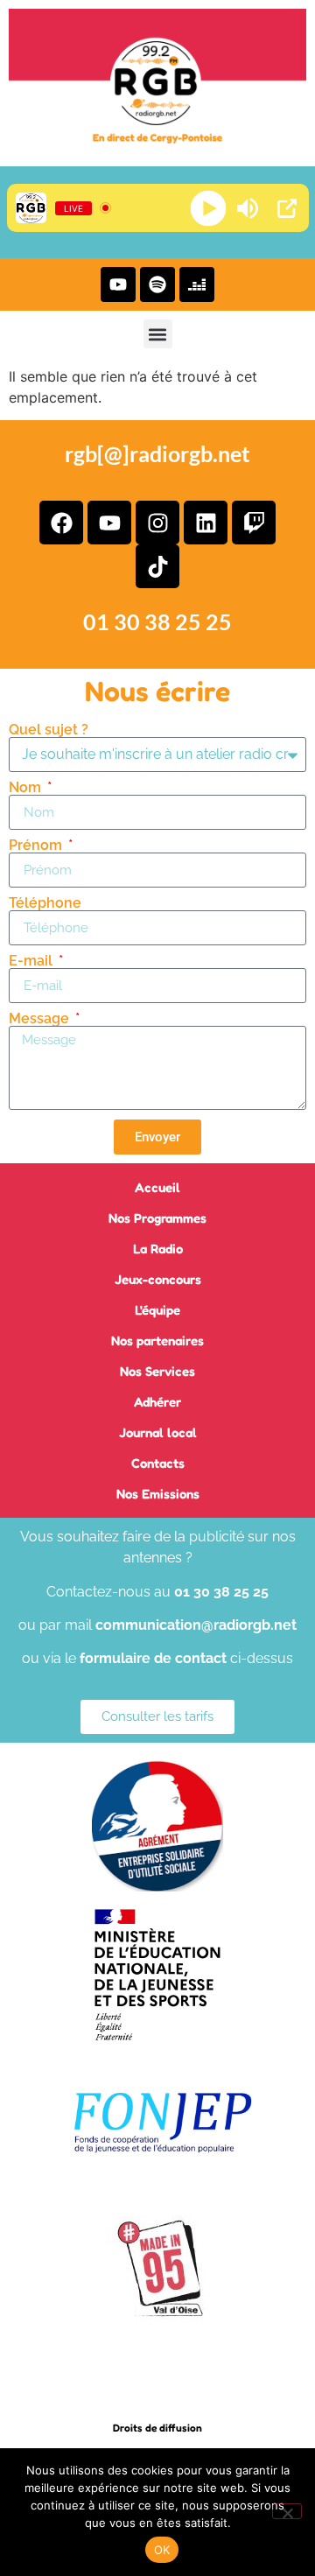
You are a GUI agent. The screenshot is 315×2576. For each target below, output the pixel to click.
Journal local (158, 1432)
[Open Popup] (287, 208)
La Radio (158, 1249)
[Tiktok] (157, 566)
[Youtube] (118, 284)
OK (162, 2550)
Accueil (157, 1187)
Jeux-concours (158, 1279)
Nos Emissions (158, 1494)
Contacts (158, 1463)
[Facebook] (61, 523)
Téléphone (45, 903)
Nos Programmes (157, 1218)
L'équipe (157, 1310)
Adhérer (157, 1402)
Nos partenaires (157, 1341)
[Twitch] (254, 523)
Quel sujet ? (49, 730)
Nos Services (157, 1371)
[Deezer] (197, 284)
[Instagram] (157, 523)
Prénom (37, 846)
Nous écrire (157, 691)
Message (41, 1019)
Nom (27, 788)
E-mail (32, 961)
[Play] (208, 208)
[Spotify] (157, 284)
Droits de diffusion (157, 2428)
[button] (158, 334)
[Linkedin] (206, 523)
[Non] (287, 2511)
